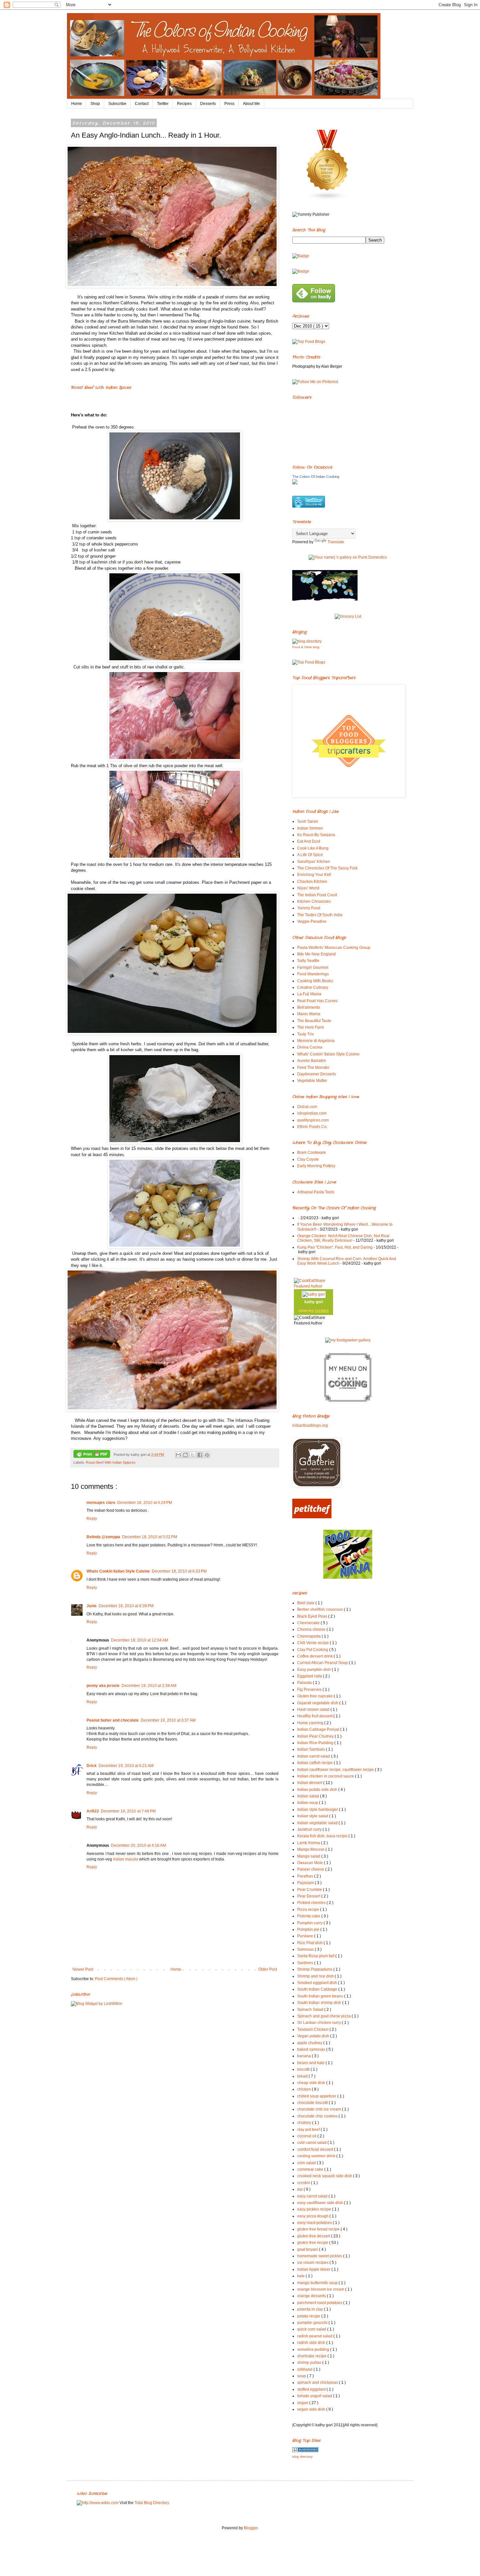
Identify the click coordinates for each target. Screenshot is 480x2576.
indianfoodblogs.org (310, 1425)
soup (302, 2376)
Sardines (306, 1963)
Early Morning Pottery (316, 1166)
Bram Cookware (312, 1153)
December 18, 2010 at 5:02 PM (150, 1537)
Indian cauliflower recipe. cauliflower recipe (336, 1770)
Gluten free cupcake (315, 1696)
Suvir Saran (308, 821)
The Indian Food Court (317, 895)
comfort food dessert (316, 2149)
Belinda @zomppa (103, 1537)
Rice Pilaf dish (310, 1943)
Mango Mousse (311, 1849)
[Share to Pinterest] (207, 1455)
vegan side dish (312, 2409)
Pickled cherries (312, 1903)
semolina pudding (314, 2349)
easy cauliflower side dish (320, 2203)
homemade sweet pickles (320, 2256)
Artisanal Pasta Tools (316, 1192)
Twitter (163, 104)
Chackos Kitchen (312, 882)
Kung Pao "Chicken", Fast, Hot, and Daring (335, 1247)
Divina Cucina (310, 1047)
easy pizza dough (313, 2216)
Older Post (268, 1969)
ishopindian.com (312, 1113)
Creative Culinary (313, 987)
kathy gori (314, 1302)
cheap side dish (312, 2083)
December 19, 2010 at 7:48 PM (128, 1811)
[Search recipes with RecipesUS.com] (309, 662)
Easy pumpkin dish (314, 1670)
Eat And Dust (309, 841)
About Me (251, 104)
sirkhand (305, 2369)
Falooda (305, 1683)
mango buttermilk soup (318, 2283)
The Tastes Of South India (320, 915)
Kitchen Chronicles (314, 901)
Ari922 (93, 1811)
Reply (92, 1519)
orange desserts (312, 2296)
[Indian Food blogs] (328, 199)
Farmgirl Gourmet (313, 968)
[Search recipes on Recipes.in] (309, 342)
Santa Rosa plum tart (316, 1956)
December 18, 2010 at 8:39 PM (126, 1606)
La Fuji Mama (309, 994)
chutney (305, 2123)
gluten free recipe (313, 2243)
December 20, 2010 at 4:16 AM (138, 1845)
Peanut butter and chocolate (113, 1720)
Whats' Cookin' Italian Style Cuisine (328, 1054)
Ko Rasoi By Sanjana (316, 835)
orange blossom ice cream (321, 2289)
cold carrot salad (312, 2143)
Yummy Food (309, 908)
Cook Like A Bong (313, 848)
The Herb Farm (311, 1027)
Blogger (251, 2528)
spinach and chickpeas (318, 2382)
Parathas (306, 1876)
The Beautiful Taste (314, 1021)
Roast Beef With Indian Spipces (111, 1462)
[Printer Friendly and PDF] (92, 1455)
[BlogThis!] (185, 1455)
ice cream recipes (313, 2263)
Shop (95, 104)
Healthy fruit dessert (315, 1716)
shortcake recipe (312, 2356)
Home (77, 104)
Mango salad (309, 1856)
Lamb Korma (309, 1843)
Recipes (184, 104)
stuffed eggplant (312, 2389)
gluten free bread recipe (319, 2229)
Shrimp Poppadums (315, 1969)
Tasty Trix (305, 1034)
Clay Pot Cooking (313, 1650)
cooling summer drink (317, 2156)
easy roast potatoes (315, 2223)
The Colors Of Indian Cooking (316, 477)
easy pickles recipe (315, 2209)
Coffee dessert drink (315, 1656)
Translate (336, 542)
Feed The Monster (313, 1068)
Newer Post (83, 1969)
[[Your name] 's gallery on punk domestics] (348, 557)
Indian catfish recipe (315, 1763)
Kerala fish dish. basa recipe (323, 1836)
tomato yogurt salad (315, 2396)
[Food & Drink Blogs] (307, 641)
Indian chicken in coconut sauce (326, 1776)
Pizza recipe (309, 1910)
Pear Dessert (309, 1896)
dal (300, 2189)
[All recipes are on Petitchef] (312, 1517)
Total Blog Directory (152, 2503)
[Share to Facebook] (200, 1455)
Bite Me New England (316, 954)
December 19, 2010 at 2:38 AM (149, 1686)
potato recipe (309, 2316)
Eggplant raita (310, 1676)
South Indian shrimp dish (320, 2003)
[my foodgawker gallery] (348, 1340)
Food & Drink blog (306, 647)
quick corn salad (312, 2329)
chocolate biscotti (313, 2103)
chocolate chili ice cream (320, 2109)
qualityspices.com (313, 1120)
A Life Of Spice (310, 855)
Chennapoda (309, 1636)
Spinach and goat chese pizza (324, 2016)
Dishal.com (307, 1107)
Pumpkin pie (309, 1929)
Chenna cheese (312, 1629)
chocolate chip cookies (318, 2116)
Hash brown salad (314, 1709)
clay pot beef (309, 2130)
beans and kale (311, 2063)
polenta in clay (311, 2309)
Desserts (208, 104)
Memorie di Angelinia (316, 1041)
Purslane (306, 1936)
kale (301, 2276)
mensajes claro (101, 1503)
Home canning (311, 1723)
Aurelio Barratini (312, 1061)
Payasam (306, 1883)
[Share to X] (193, 1455)
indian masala (126, 1859)
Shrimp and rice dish (316, 1976)
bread (303, 2076)
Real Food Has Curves (317, 1001)
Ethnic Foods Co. (312, 1127)
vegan (303, 2403)
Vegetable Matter (312, 1081)
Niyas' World (308, 888)
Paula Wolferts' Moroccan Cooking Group (334, 948)
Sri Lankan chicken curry (320, 2023)
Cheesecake (309, 1623)
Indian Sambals (312, 1749)
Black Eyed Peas (313, 1616)
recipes (322, 1311)
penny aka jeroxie (103, 1686)
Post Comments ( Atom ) (116, 1979)
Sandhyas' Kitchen (314, 862)
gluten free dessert (314, 2236)
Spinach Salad (311, 2010)
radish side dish (312, 2343)
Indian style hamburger (318, 1810)
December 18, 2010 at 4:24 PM (145, 1503)
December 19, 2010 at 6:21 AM (126, 1766)
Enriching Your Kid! (314, 875)
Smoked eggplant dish (318, 1983)
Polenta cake (309, 1916)
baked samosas (312, 2049)
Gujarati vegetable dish (318, 1703)
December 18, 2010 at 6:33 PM (179, 1571)
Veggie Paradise (312, 921)
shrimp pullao (310, 2363)
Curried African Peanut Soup (323, 1663)
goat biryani (308, 2249)
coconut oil (307, 2136)
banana (304, 2056)
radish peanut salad (315, 2336)
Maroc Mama (309, 1014)
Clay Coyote (308, 1159)
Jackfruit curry (310, 1829)
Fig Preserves (310, 1690)
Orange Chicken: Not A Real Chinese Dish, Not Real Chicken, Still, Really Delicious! (343, 1238)
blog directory (302, 2457)
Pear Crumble (310, 1890)
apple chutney (310, 2043)
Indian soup (308, 1803)
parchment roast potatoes (320, 2303)
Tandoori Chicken (313, 2029)
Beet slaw (306, 1603)
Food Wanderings (313, 974)
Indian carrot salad (314, 1756)
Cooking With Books (315, 981)
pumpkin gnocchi (313, 2323)
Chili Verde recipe (313, 1643)
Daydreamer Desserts (317, 1074)
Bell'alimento (309, 1007)
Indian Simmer (310, 828)
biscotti (304, 2069)
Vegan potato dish (314, 2036)
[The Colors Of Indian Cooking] (295, 483)
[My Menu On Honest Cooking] (348, 1401)
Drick (92, 1766)
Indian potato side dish (318, 1790)
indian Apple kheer (314, 2269)
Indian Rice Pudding (316, 1743)
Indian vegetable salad (318, 1823)
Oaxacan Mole (311, 1863)
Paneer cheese (311, 1869)
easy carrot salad (313, 2196)
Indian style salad (313, 1816)
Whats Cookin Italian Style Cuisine (118, 1571)
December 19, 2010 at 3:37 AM (168, 1720)
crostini (304, 2183)
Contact (142, 104)
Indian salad (309, 1796)
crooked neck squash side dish (325, 2176)
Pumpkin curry (310, 1923)
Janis (92, 1606)
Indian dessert (310, 1783)
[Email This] (178, 1455)
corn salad (307, 2163)
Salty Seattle (308, 961)
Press (229, 104)
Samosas (306, 1949)
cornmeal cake (311, 2169)
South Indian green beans (321, 1996)
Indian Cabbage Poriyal (319, 1729)
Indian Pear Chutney (316, 1736)
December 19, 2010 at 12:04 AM (140, 1640)
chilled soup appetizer (317, 2096)
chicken (304, 2089)
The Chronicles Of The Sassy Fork (327, 868)
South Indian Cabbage (318, 1989)
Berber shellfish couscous (320, 1609)
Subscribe (117, 104)
